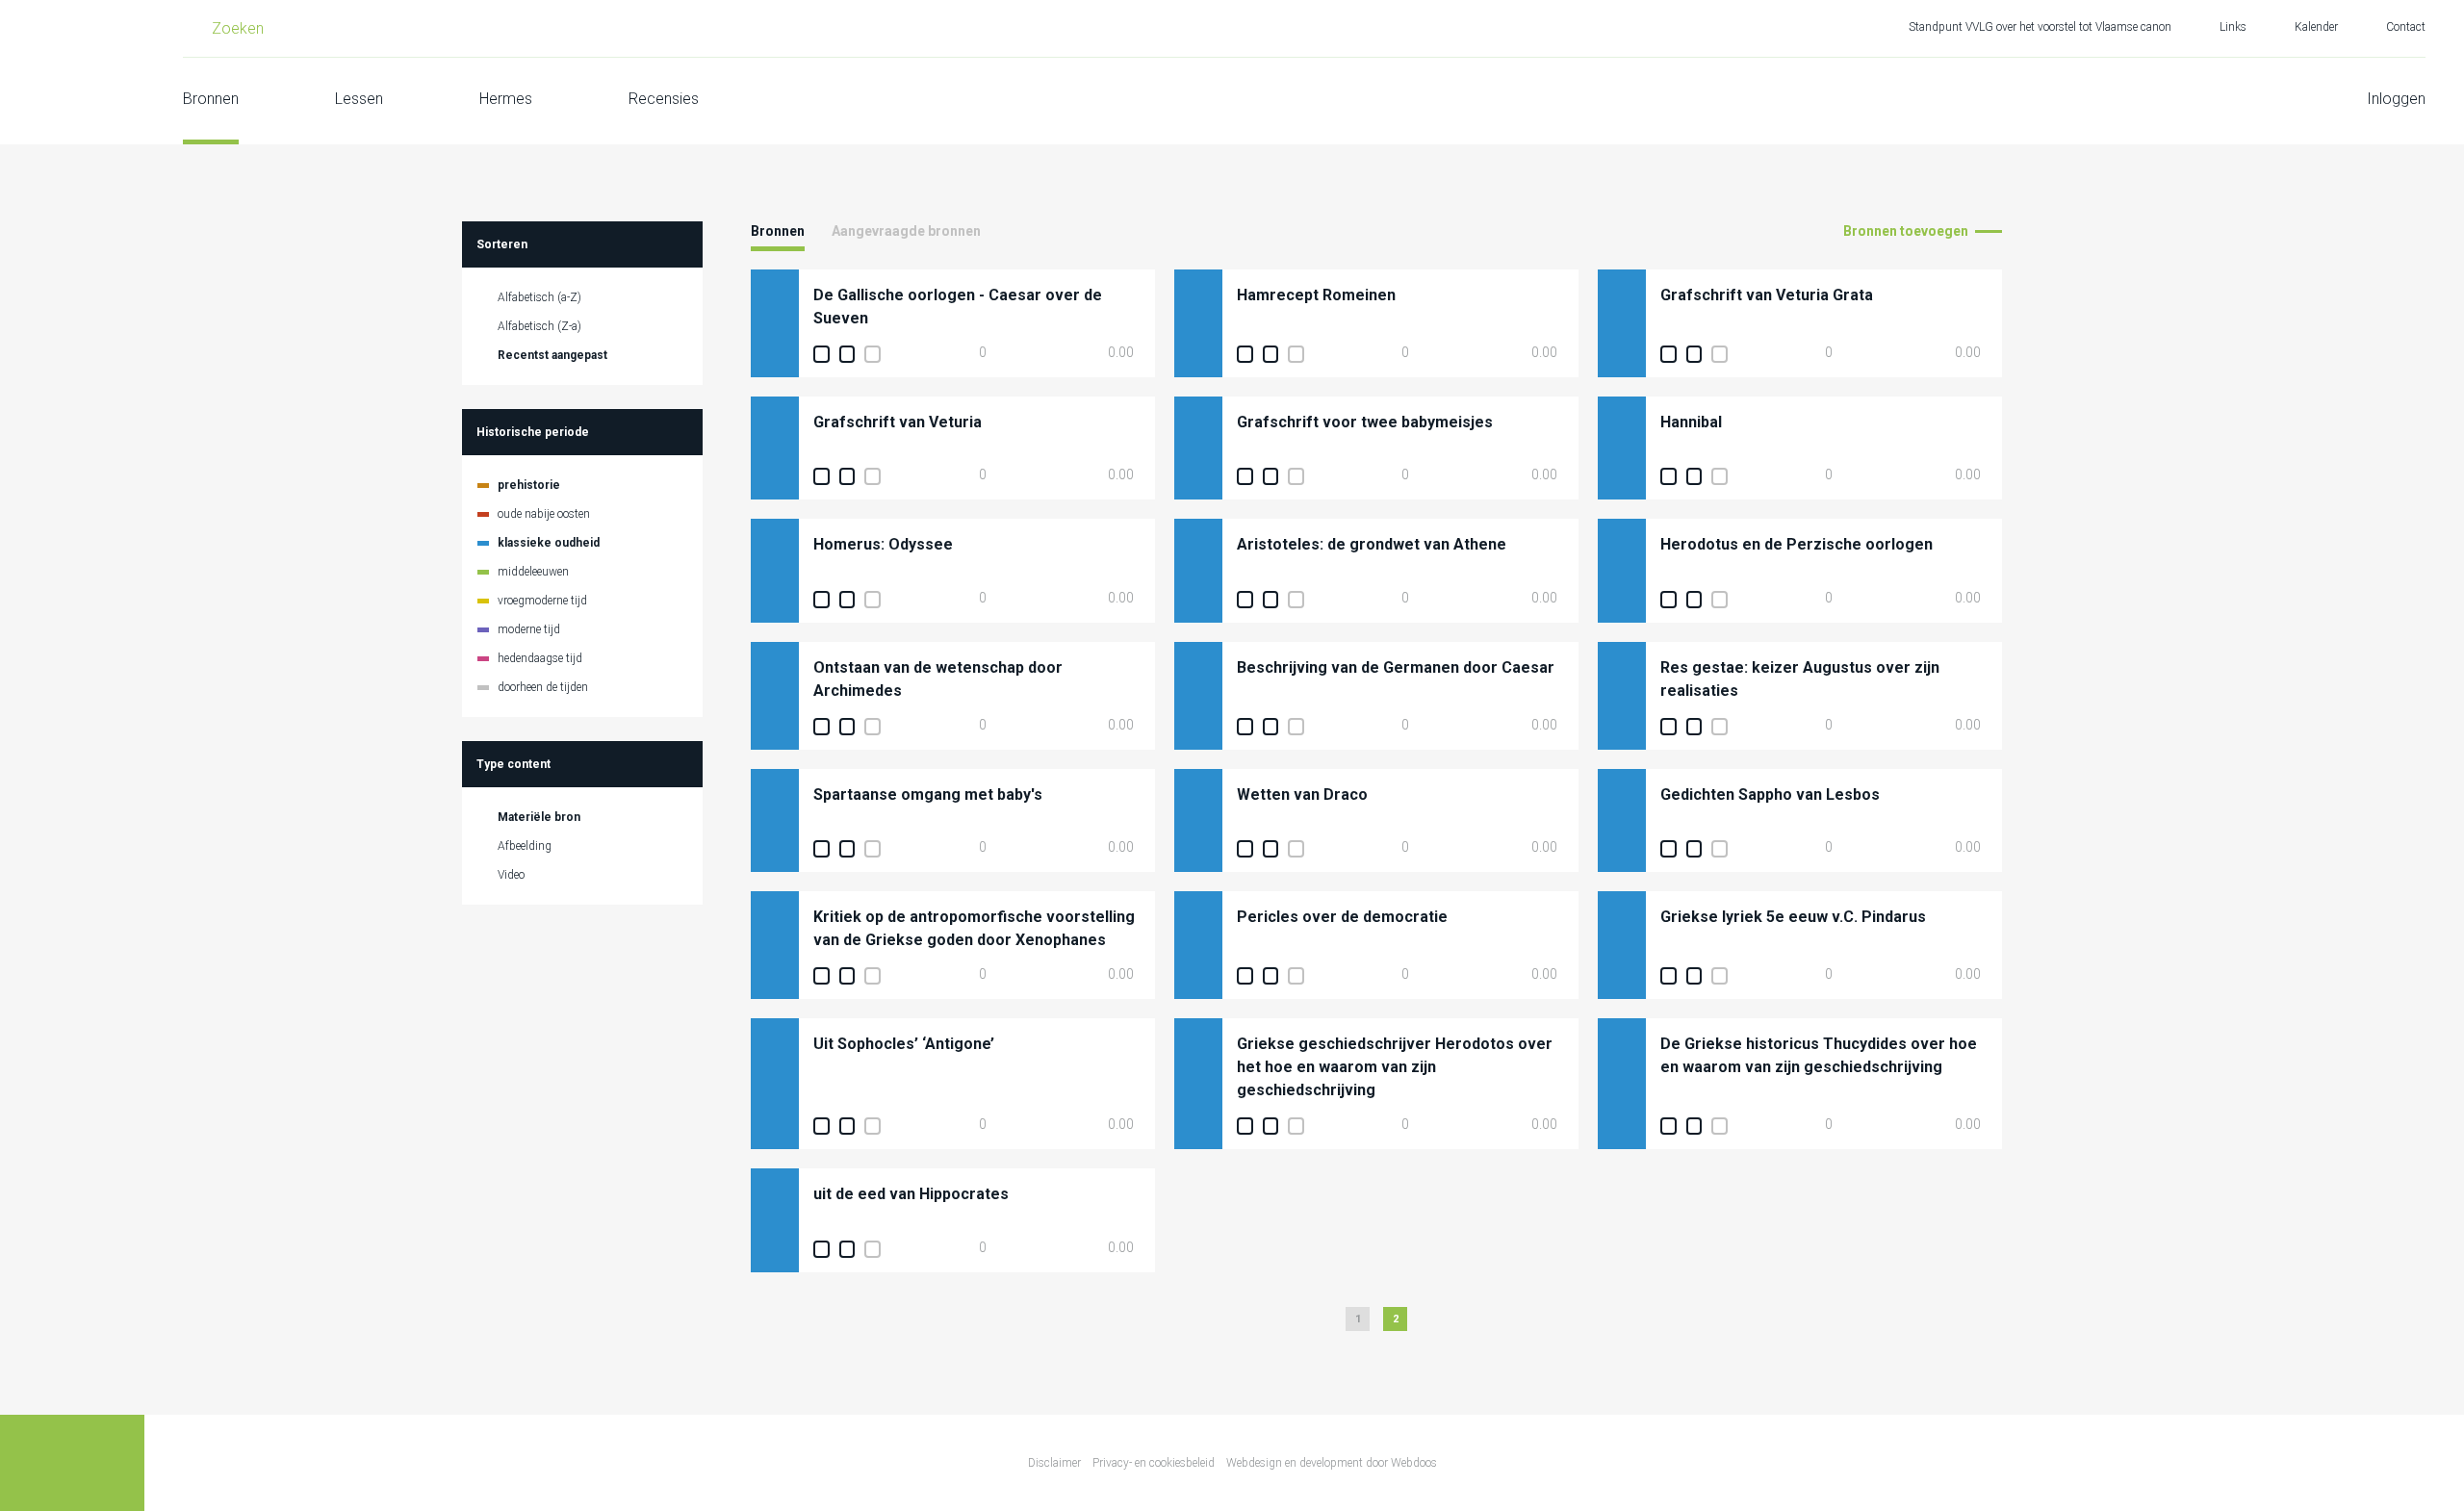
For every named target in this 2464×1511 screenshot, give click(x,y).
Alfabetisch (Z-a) (539, 326)
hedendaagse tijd (540, 658)
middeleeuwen (533, 572)
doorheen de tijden (543, 687)
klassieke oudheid (549, 543)
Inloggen (2396, 99)
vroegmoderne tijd (542, 601)
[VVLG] (72, 72)
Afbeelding (525, 846)
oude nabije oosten (544, 514)
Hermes (506, 99)
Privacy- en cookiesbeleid (1154, 1463)
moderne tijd (529, 629)
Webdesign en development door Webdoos (1332, 1463)
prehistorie (529, 485)
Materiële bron (539, 817)
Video (511, 875)
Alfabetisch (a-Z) (539, 297)
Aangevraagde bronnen (906, 231)
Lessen (359, 99)
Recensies (664, 99)
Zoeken (238, 28)
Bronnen (211, 99)
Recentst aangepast (552, 355)
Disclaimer (1054, 1463)
